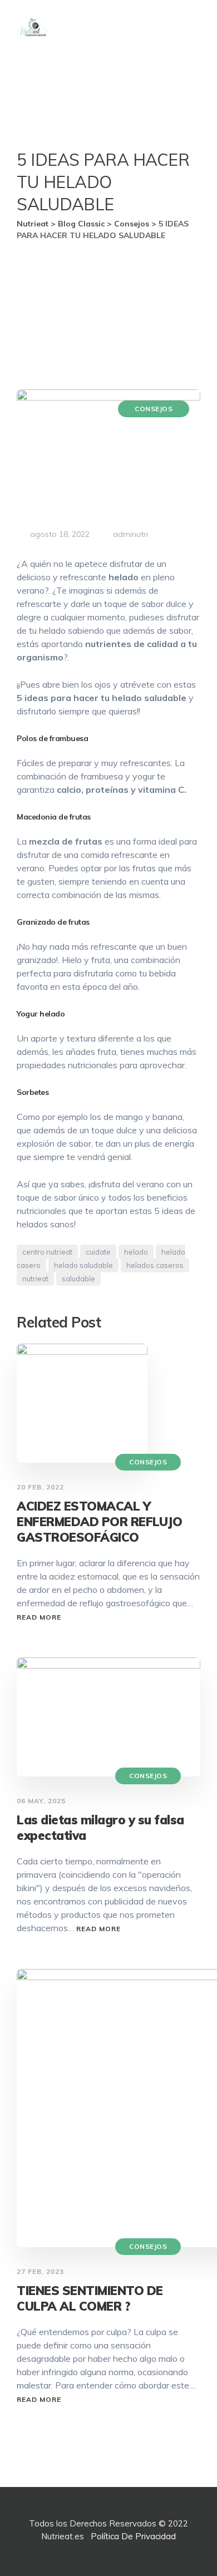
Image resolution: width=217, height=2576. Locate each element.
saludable (78, 1279)
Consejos (154, 409)
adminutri (129, 534)
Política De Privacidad (133, 2536)
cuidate (98, 1252)
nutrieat (35, 1279)
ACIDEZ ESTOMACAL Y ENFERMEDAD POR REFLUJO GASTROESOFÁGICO (99, 1522)
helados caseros (155, 1265)
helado (136, 1252)
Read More (39, 1617)
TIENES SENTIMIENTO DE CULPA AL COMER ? (90, 2298)
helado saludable (83, 1265)
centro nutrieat (47, 1252)
